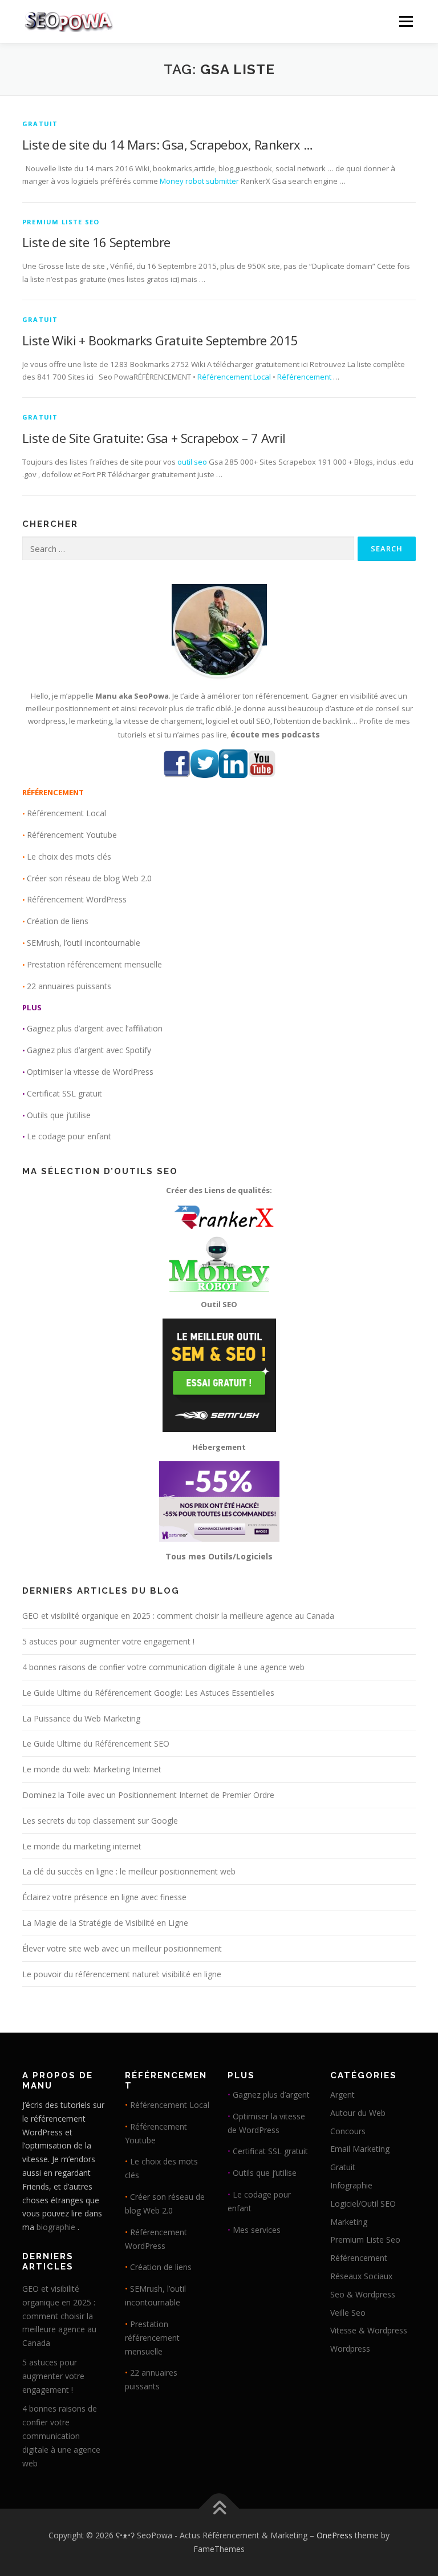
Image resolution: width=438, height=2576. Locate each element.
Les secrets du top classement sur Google (100, 1821)
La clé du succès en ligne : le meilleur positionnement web (129, 1871)
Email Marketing (360, 2149)
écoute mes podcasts (275, 734)
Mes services (257, 2230)
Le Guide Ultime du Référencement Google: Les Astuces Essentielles (148, 1693)
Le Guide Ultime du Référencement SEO (96, 1743)
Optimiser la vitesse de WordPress (90, 1072)
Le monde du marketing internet (82, 1846)
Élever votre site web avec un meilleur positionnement (122, 1948)
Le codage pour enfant (69, 1136)
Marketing (349, 2222)
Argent (342, 2095)
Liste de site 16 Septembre (96, 242)
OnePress (334, 2535)
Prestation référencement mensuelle (94, 964)
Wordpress (350, 2349)
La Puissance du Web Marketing (81, 1718)
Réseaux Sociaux (361, 2276)
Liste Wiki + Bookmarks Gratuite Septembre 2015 (160, 340)
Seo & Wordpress (363, 2294)
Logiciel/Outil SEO (363, 2204)
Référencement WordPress (77, 899)
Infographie (351, 2185)
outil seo (192, 462)
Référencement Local (234, 377)
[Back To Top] (219, 2509)
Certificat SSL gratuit (64, 1093)
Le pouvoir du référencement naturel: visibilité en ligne (122, 1974)
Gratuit (40, 124)
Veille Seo (348, 2313)
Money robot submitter (199, 181)
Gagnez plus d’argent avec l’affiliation (95, 1028)
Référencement (304, 377)
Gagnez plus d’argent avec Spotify (89, 1050)
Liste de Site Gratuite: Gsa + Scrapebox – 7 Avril (154, 438)
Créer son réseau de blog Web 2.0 (89, 878)
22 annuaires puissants (69, 986)
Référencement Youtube (72, 835)
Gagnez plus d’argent (271, 2095)
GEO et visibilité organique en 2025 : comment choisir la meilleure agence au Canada (178, 1616)
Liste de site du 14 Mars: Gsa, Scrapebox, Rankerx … (167, 144)
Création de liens (58, 921)
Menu (406, 21)
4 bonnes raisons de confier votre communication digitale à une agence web (163, 1667)
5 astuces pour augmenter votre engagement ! (108, 1641)
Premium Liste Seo (61, 222)
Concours (348, 2131)
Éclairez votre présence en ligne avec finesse (104, 1897)
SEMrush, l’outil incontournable (84, 943)
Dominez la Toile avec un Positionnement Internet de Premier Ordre (148, 1795)
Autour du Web (358, 2113)
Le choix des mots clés (69, 856)
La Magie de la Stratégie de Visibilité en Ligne (105, 1923)
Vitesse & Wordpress (369, 2330)
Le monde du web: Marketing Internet (92, 1769)
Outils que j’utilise (59, 1115)
